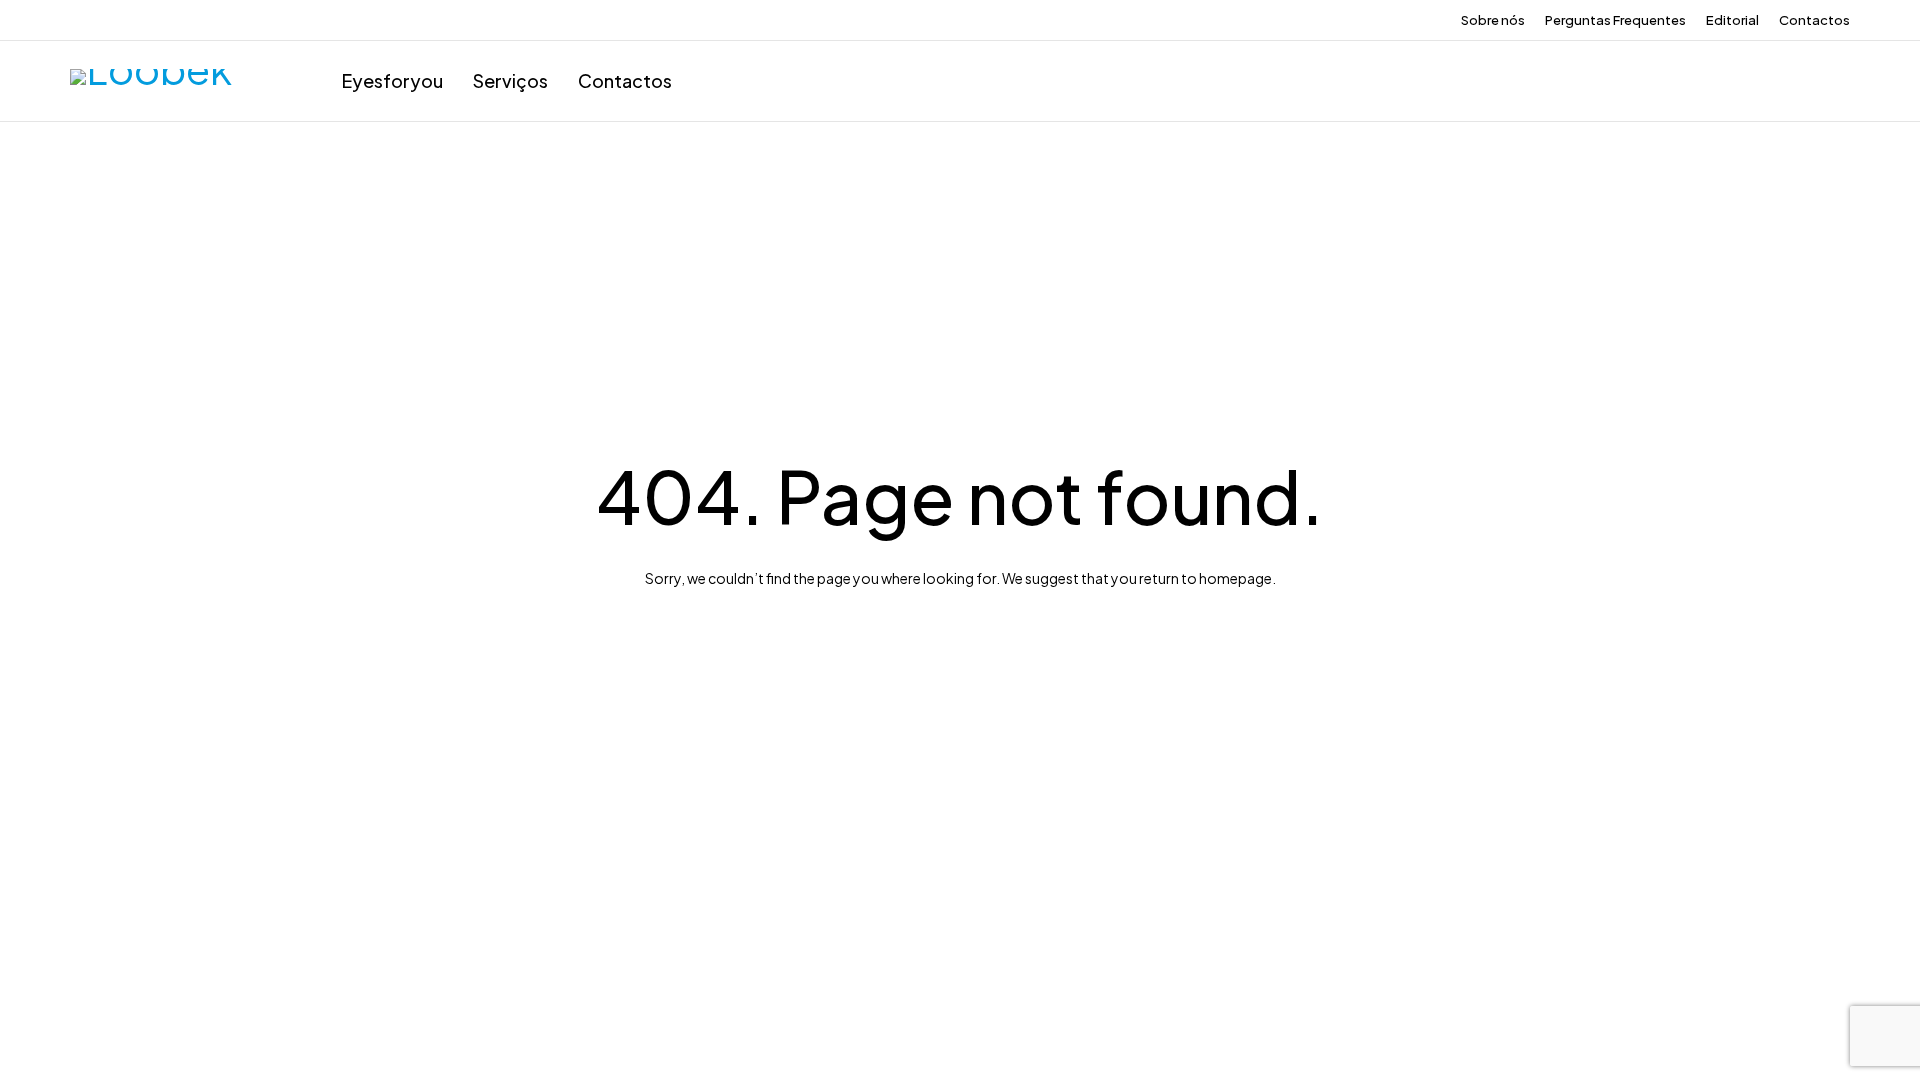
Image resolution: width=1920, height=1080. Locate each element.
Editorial (1732, 20)
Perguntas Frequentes (1615, 20)
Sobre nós (1493, 20)
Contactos (1814, 20)
